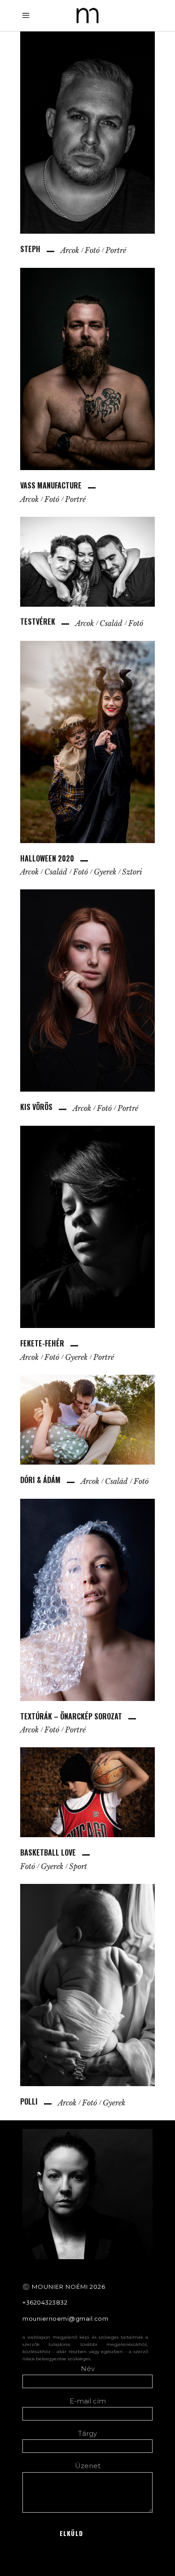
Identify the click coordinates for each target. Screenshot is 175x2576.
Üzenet (88, 2466)
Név (88, 2369)
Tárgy (87, 2433)
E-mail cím (88, 2401)
